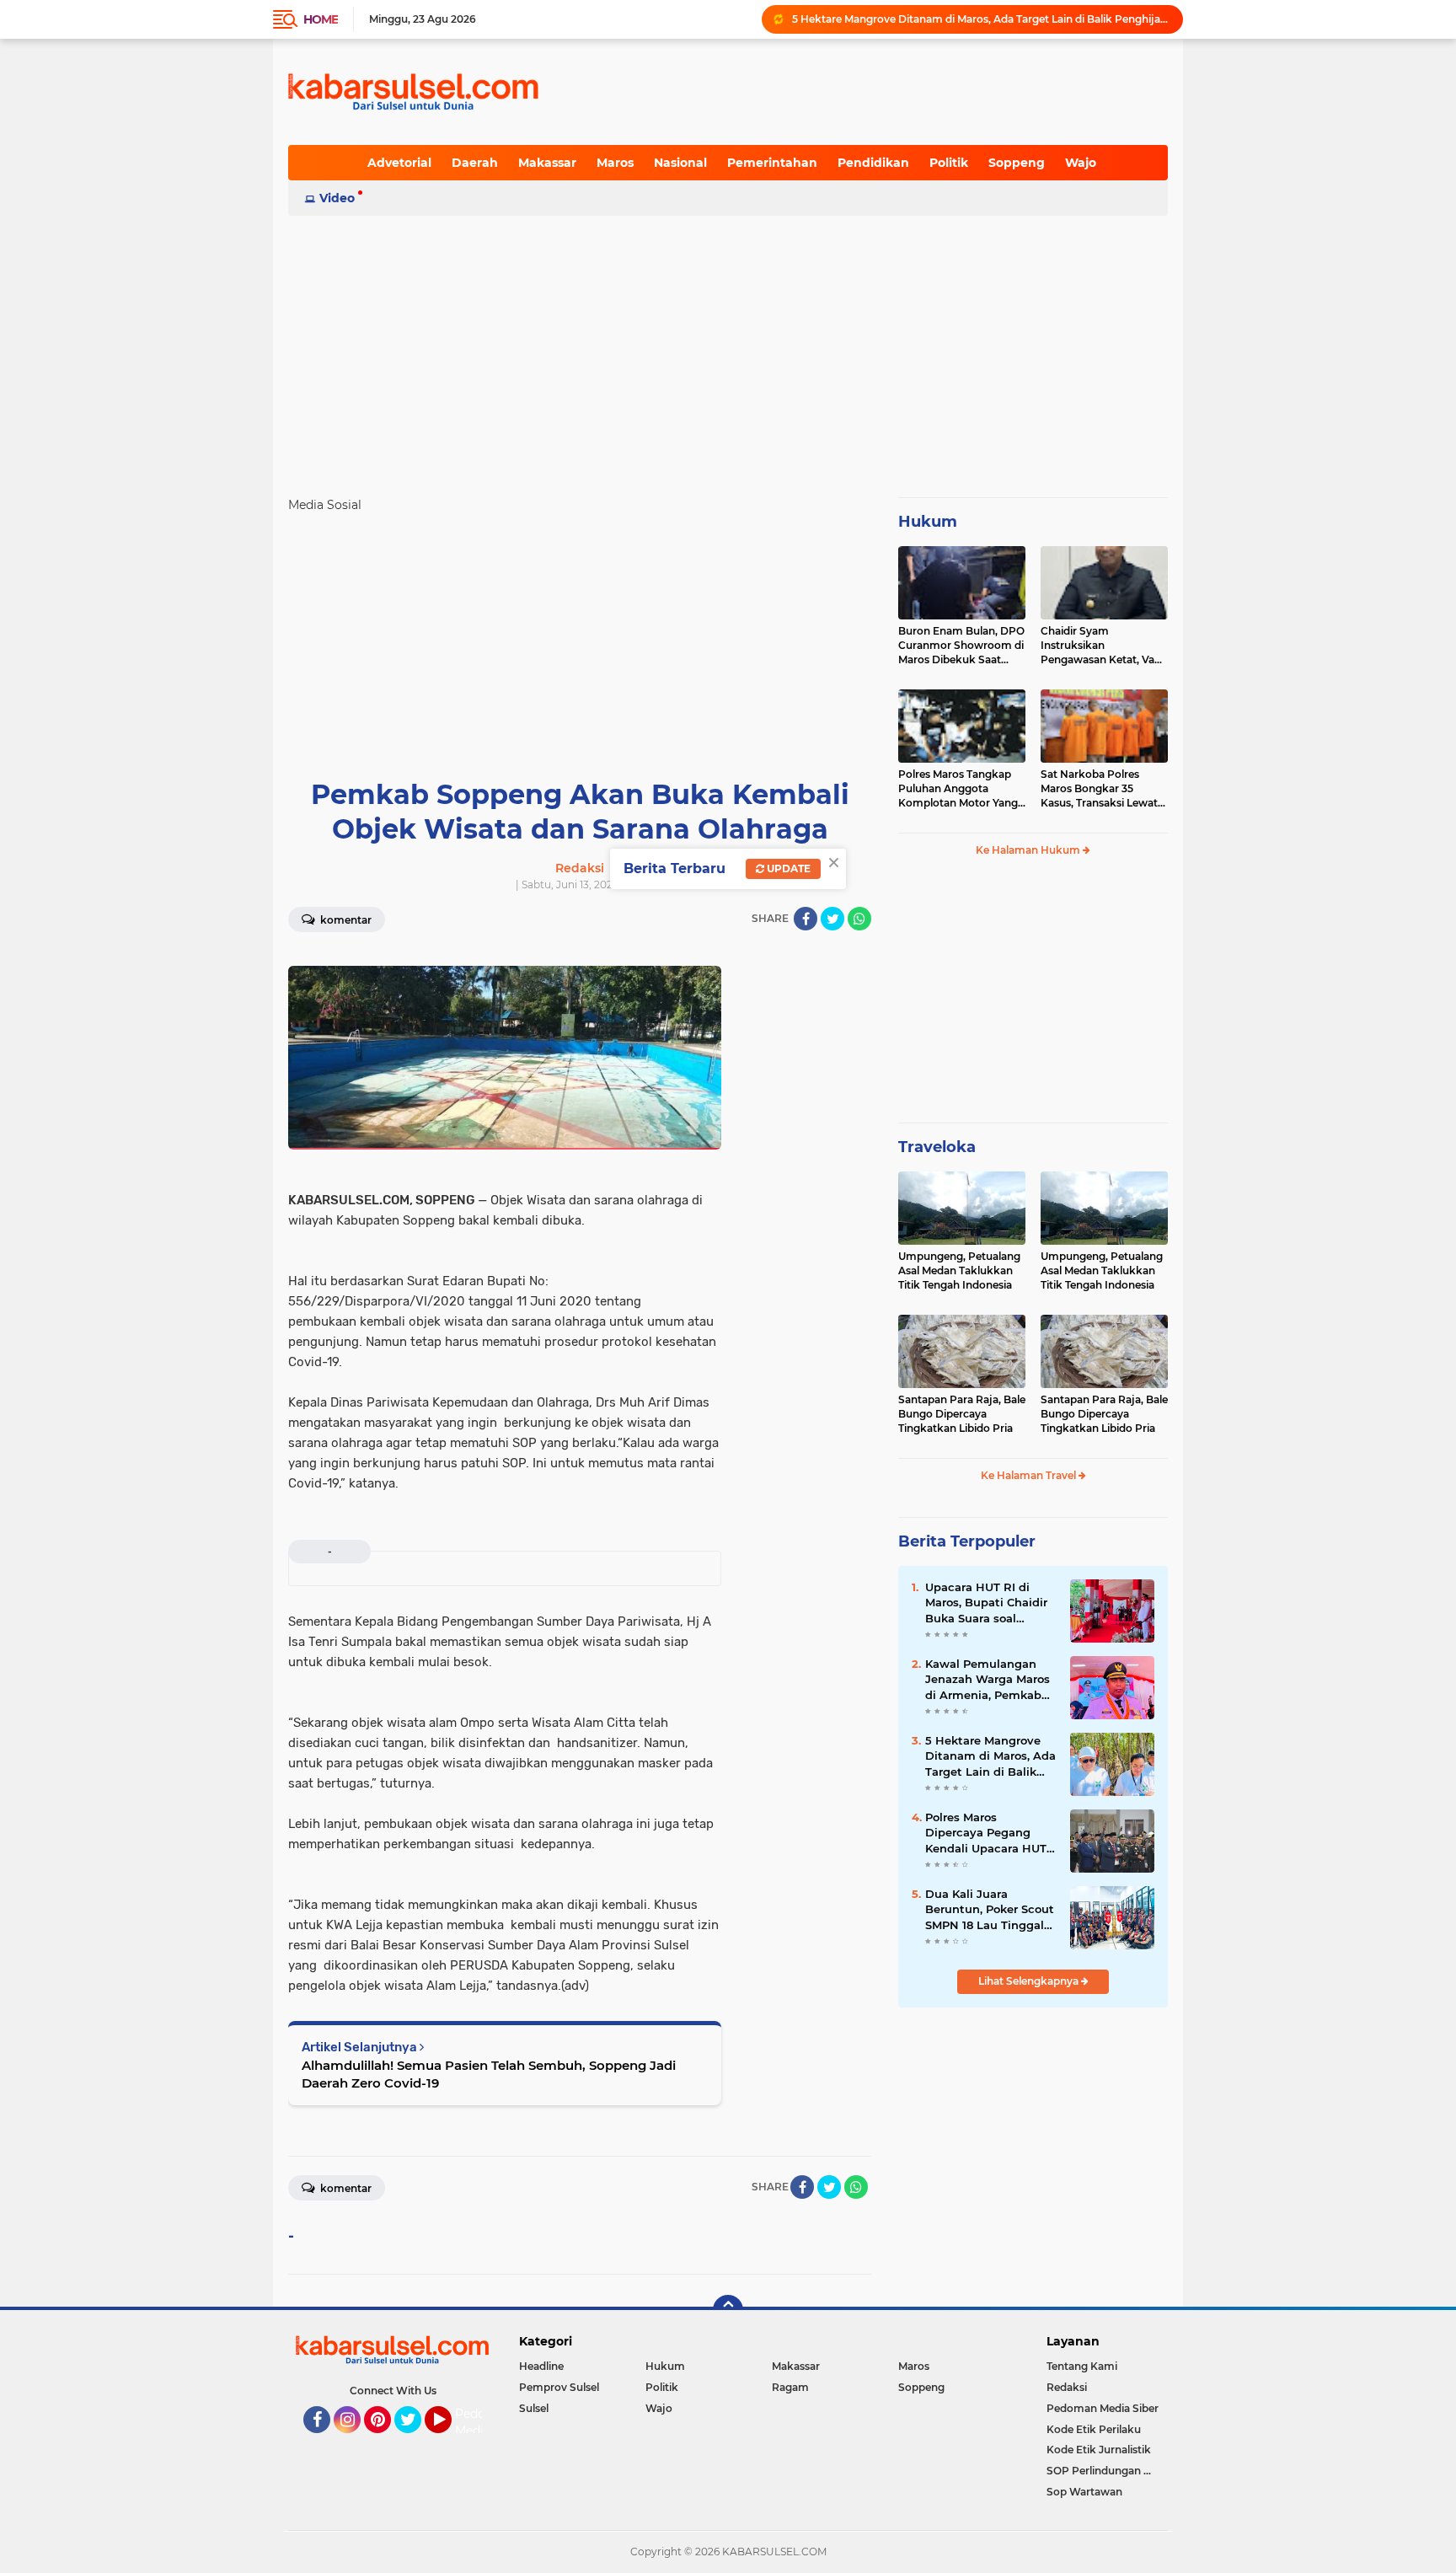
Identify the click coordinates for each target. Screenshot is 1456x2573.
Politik (949, 163)
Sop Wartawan (1084, 2492)
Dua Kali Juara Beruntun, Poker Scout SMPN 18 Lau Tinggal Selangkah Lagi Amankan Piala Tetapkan (990, 1910)
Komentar (345, 920)
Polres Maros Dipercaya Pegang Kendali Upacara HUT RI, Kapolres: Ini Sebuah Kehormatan (986, 1833)
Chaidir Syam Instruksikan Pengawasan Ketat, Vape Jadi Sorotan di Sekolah (1104, 646)
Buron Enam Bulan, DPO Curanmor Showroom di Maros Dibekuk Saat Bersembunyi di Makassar (961, 646)
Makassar (547, 163)
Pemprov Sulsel (559, 2387)
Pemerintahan (772, 163)
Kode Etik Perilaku (1094, 2429)
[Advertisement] (728, 349)
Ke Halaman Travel (1030, 1475)
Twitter (415, 2441)
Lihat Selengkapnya (1030, 1981)
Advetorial (399, 163)
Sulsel (534, 2408)
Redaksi (1067, 2387)
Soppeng (1017, 163)
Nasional (680, 163)
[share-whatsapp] (859, 919)
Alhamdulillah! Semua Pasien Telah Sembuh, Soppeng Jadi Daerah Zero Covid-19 (489, 2074)
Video (337, 198)
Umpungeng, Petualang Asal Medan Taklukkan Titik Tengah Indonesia (959, 1270)
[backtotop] (728, 2310)
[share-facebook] (806, 919)
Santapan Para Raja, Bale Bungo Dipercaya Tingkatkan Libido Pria (962, 1414)
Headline (541, 2366)
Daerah (475, 163)
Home (321, 19)
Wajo (1081, 163)
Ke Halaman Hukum (1029, 850)
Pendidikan (873, 163)
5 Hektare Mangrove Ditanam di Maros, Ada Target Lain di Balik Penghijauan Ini (990, 1756)
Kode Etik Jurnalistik (1099, 2450)
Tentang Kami (1082, 2366)
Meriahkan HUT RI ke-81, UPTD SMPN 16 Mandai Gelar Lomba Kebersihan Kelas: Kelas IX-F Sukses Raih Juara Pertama (980, 19)
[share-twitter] (832, 919)
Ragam (790, 2387)
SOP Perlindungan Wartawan (1107, 2471)
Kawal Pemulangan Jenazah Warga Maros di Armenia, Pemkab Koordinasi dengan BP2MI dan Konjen (988, 1680)
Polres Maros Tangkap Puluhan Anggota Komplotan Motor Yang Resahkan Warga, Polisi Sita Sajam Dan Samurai (960, 789)
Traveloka (937, 1147)
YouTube (450, 2441)
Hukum (928, 522)
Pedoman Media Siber (1103, 2408)
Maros (615, 163)
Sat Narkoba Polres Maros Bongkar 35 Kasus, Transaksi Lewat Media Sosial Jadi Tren (1099, 789)
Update (787, 868)
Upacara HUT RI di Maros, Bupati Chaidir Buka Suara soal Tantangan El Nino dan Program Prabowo (989, 1603)
